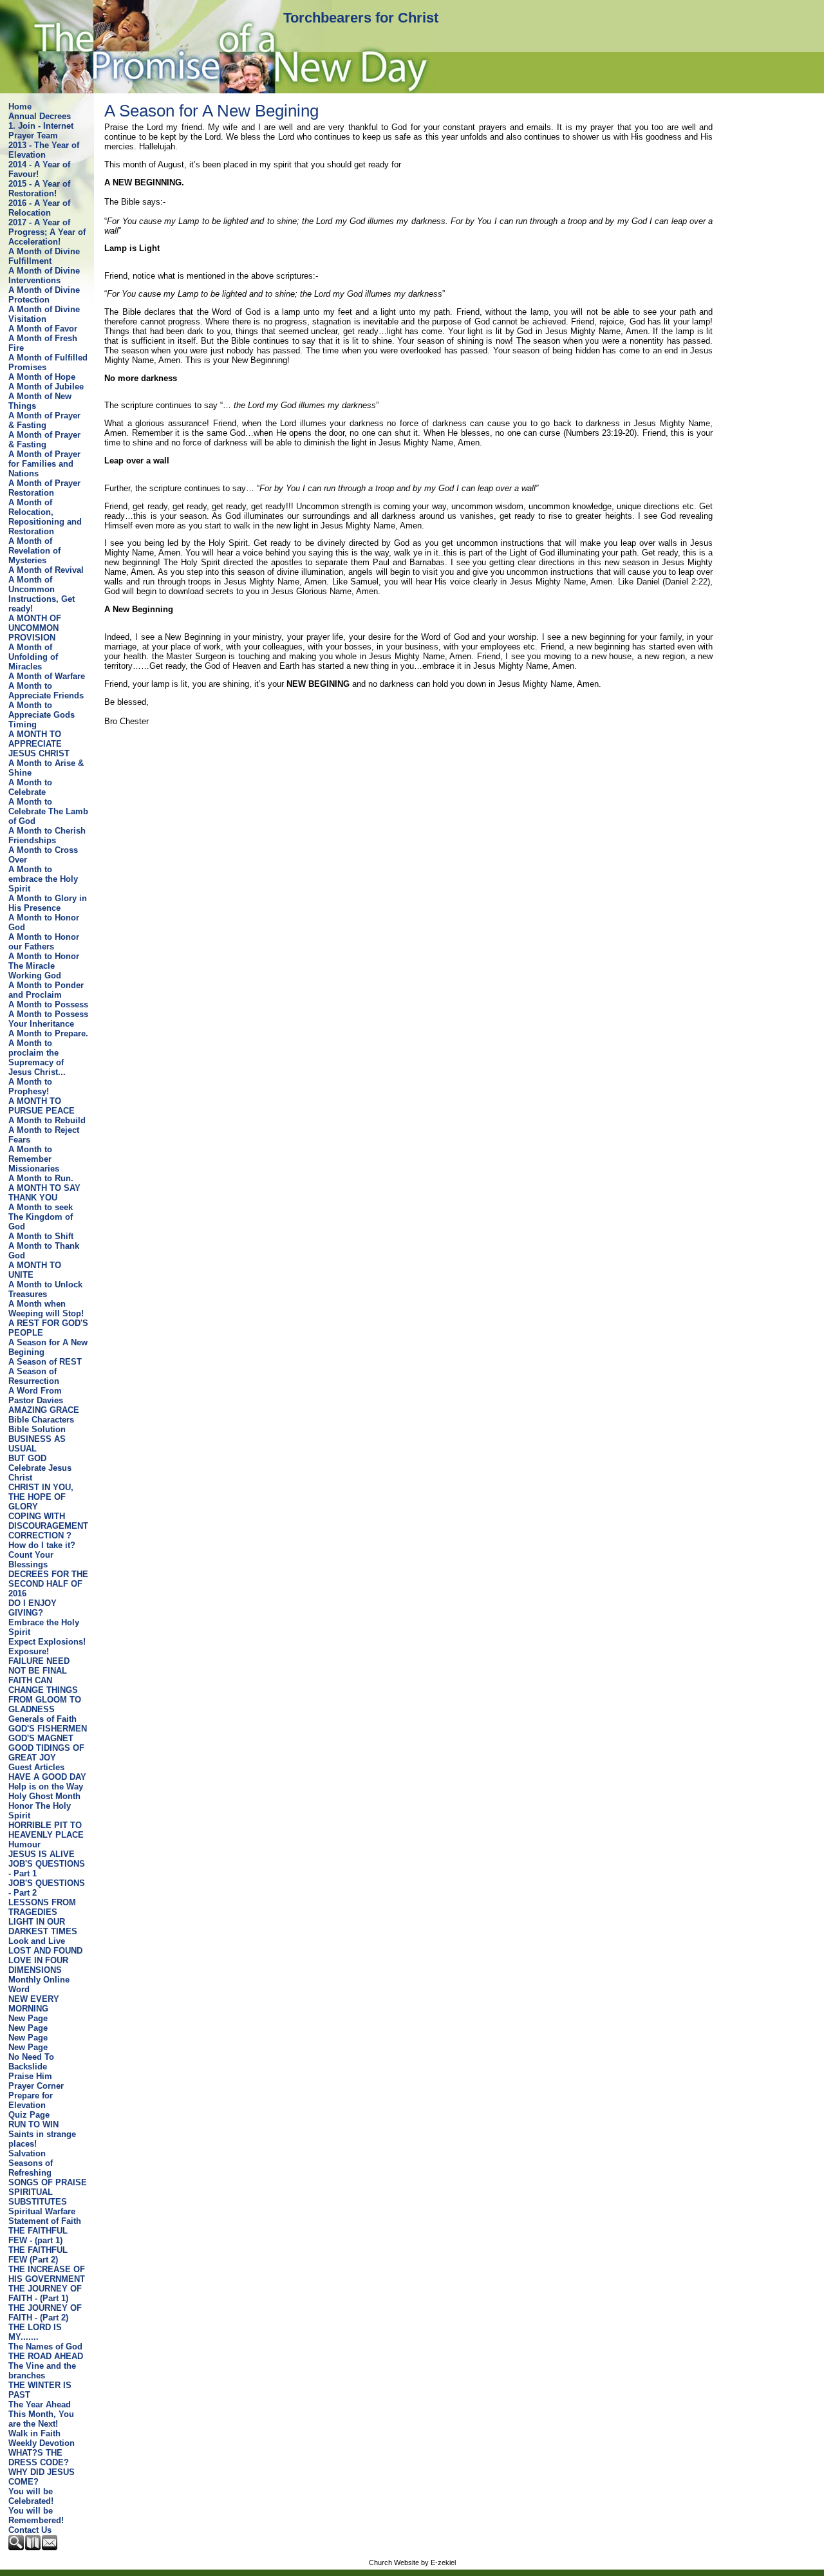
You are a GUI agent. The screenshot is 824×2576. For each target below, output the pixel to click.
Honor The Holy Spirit (40, 1811)
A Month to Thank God (44, 1251)
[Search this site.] (17, 2547)
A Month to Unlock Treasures (45, 1289)
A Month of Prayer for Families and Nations (44, 464)
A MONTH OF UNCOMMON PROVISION (35, 628)
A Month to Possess (48, 1004)
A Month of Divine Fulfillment (44, 256)
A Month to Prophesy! (30, 1087)
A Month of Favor (43, 329)
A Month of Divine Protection (44, 295)
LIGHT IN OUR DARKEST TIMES (43, 1927)
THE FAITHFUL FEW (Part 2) (38, 2255)
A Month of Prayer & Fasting (44, 420)
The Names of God (45, 2347)
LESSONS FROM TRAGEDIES (42, 1907)
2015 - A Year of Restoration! (39, 189)
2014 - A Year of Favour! (39, 169)
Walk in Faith (34, 2433)
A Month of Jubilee (46, 387)
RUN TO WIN (33, 2124)
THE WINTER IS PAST (40, 2390)
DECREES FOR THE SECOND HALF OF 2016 (48, 1584)
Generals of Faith (42, 1719)
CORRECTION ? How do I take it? (42, 1540)
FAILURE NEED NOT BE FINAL (39, 1666)
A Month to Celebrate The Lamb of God (48, 811)
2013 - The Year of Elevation (44, 150)
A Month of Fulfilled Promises (48, 362)
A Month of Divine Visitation (44, 314)
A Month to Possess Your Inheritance (48, 1019)
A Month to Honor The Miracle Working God (44, 966)
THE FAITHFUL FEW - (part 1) (38, 2235)
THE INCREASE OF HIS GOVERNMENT (47, 2274)
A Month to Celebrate (30, 787)
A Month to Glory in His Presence (48, 903)
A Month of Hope (42, 377)
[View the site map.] (33, 2547)
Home (20, 107)
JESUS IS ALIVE (42, 1854)
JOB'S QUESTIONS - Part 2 (47, 1888)
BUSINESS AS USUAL (37, 1444)
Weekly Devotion (42, 2443)
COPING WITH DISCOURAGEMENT (48, 1521)
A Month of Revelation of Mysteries (34, 551)
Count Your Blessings (31, 1560)
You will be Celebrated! (31, 2496)
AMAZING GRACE (44, 1410)
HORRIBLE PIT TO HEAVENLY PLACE (46, 1830)
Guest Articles (36, 1767)
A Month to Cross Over (43, 855)
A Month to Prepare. (48, 1033)
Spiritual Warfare (42, 2211)
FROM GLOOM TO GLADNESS (45, 1704)
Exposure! (29, 1651)
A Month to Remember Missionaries (34, 1159)
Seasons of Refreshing (31, 2168)
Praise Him (30, 2076)
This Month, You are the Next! (41, 2419)
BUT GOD (27, 1458)
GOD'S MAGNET (41, 1738)
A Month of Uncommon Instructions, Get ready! (42, 594)
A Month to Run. (41, 1178)
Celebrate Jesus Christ (40, 1473)
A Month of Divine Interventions (44, 275)
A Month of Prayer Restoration (44, 488)
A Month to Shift (41, 1236)
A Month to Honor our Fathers (44, 942)
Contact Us (30, 2530)
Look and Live (37, 1941)
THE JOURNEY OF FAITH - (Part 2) (45, 2313)
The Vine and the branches (42, 2371)
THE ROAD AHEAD (46, 2356)
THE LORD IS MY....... (35, 2332)
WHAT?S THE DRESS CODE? (39, 2458)
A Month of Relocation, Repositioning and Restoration (45, 517)
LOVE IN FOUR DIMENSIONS (38, 1965)
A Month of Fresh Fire (43, 343)
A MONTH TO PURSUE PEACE (42, 1106)
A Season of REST (45, 1362)
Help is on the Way (46, 1787)
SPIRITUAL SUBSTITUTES (38, 2197)
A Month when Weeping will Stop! (46, 1309)
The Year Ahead (40, 2404)
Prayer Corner (36, 2086)
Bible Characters (41, 1420)
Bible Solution (37, 1429)
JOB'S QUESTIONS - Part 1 (47, 1869)
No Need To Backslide (31, 2062)
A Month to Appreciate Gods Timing (42, 715)
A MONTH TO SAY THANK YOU (44, 1193)
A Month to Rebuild (47, 1120)
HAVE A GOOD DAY (47, 1777)
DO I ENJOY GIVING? (33, 1608)
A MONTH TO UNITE (35, 1270)
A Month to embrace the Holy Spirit (43, 879)
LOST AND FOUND (45, 1951)
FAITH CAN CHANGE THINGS (43, 1685)
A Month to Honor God (44, 922)
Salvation (27, 2153)
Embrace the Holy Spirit (44, 1627)
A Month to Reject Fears (44, 1135)
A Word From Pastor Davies (36, 1395)
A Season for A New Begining (48, 1347)
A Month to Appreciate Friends (46, 691)
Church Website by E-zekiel (412, 2562)
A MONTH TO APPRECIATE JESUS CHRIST (39, 744)
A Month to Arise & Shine (46, 768)
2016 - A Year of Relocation (39, 208)
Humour (24, 1844)
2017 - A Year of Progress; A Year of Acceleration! (47, 232)
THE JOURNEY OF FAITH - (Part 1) (45, 2293)
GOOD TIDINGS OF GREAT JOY (46, 1753)
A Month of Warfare (47, 676)
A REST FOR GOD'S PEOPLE (48, 1328)
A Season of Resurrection (34, 1376)
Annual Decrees (40, 116)
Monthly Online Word (39, 1984)
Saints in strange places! (42, 2139)
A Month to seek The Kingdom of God (41, 1217)
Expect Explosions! (47, 1642)
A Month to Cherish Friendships (47, 835)
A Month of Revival (46, 570)
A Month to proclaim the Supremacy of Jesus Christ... (37, 1058)
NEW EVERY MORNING (34, 2004)
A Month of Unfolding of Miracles (33, 657)
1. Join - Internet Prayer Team (41, 131)
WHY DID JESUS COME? (42, 2477)
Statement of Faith (45, 2221)
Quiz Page (29, 2115)
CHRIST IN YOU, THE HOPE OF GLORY (41, 1497)
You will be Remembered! (36, 2515)
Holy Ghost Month (44, 1796)
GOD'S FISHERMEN (48, 1729)
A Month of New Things (40, 401)
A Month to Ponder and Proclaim (46, 990)
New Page (28, 2018)
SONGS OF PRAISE (48, 2182)
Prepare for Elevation (31, 2100)
